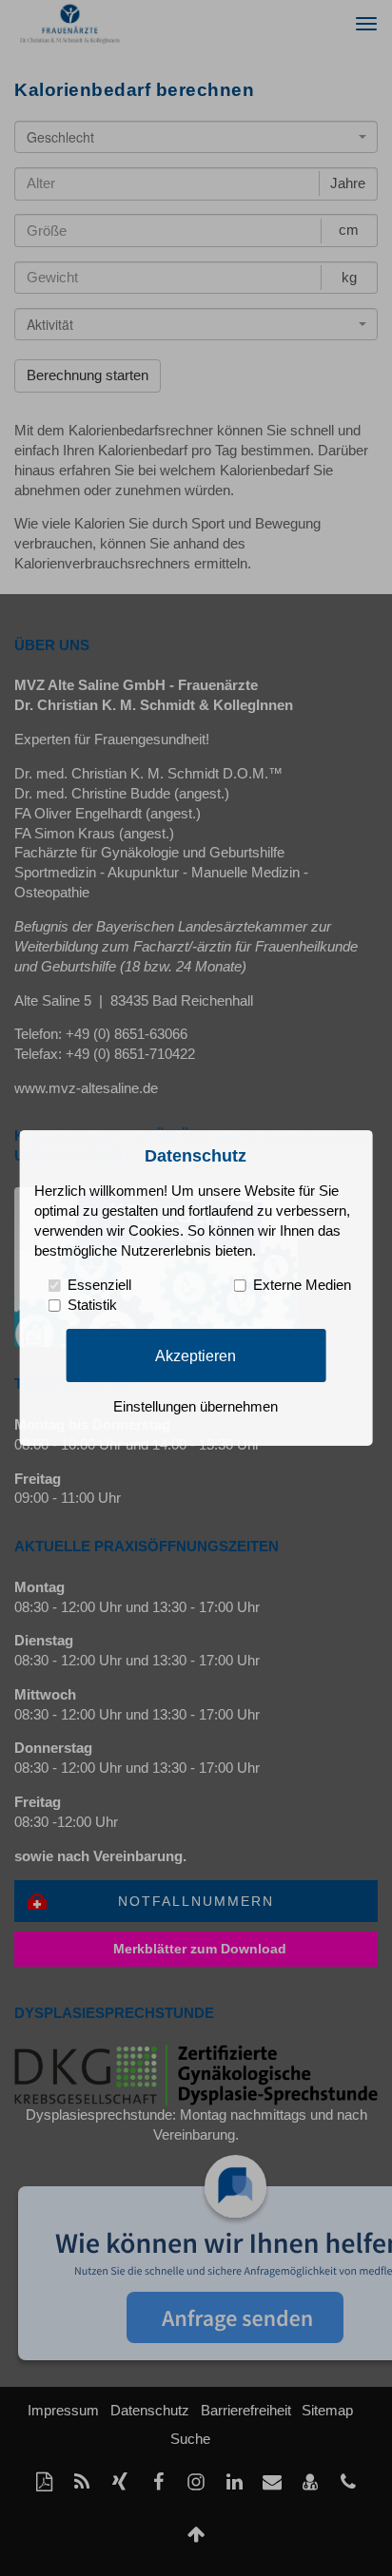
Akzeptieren (196, 1355)
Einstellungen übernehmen (196, 1407)
